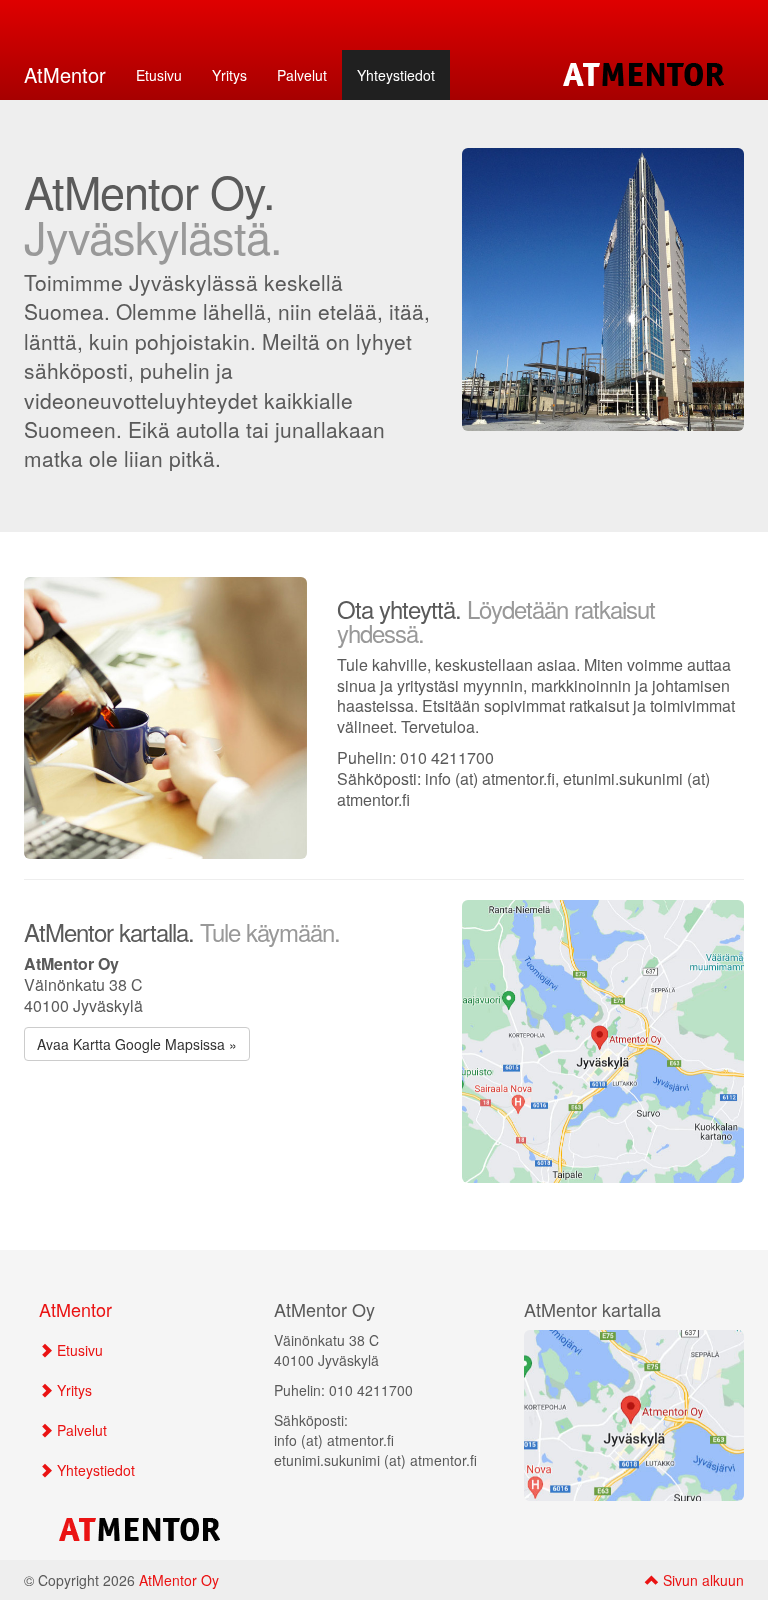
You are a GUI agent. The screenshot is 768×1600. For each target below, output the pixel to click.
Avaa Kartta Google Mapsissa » (137, 1044)
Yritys (229, 75)
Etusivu (159, 75)
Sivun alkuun (701, 1580)
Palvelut (302, 75)
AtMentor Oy (179, 1580)
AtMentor (65, 74)
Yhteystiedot (396, 75)
